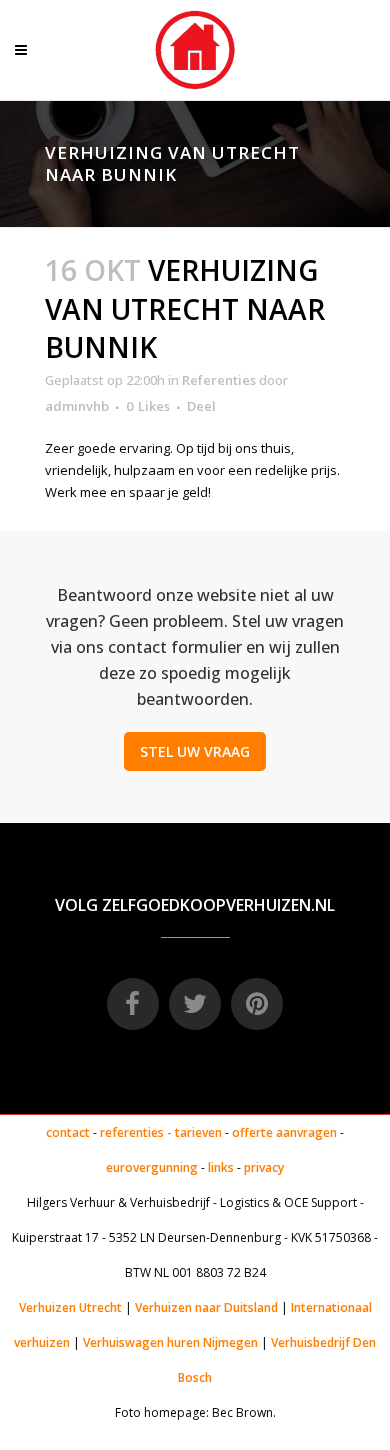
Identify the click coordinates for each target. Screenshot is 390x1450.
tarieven (198, 1132)
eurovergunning (152, 1167)
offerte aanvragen (284, 1132)
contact (68, 1132)
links (221, 1167)
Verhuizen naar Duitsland (206, 1307)
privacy (264, 1167)
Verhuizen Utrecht (70, 1307)
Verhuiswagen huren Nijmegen (170, 1342)
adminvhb (77, 406)
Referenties (219, 380)
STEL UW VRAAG (195, 751)
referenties (132, 1132)
